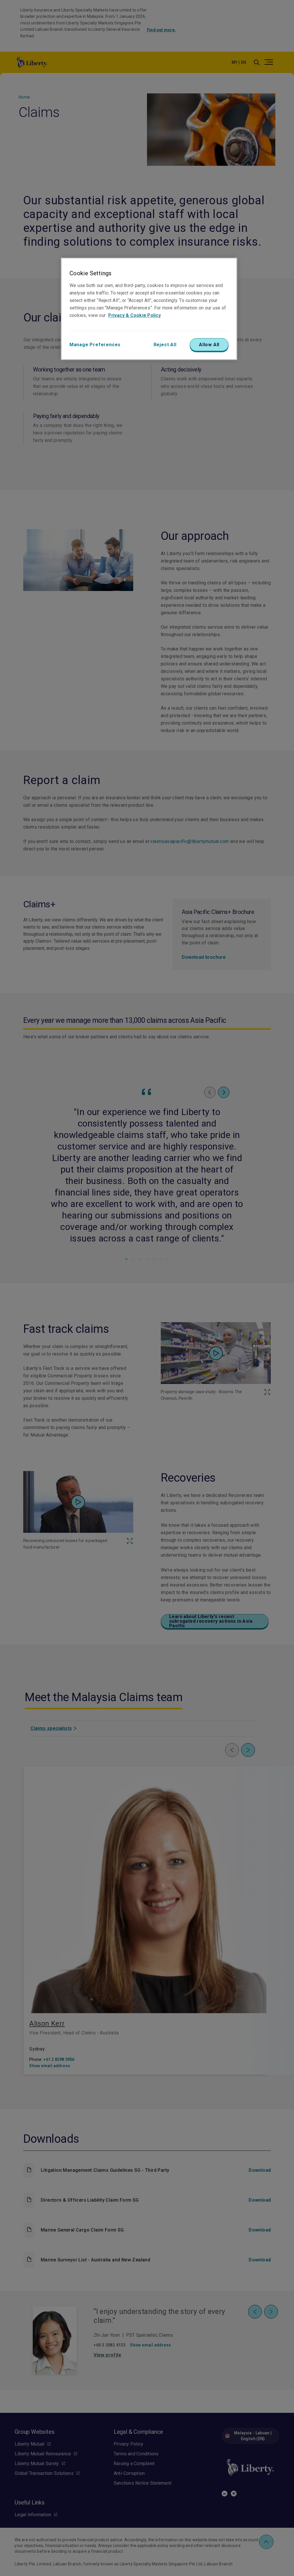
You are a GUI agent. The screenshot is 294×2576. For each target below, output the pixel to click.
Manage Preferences (95, 345)
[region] (149, 309)
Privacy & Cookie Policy (135, 315)
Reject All (165, 345)
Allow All (209, 345)
